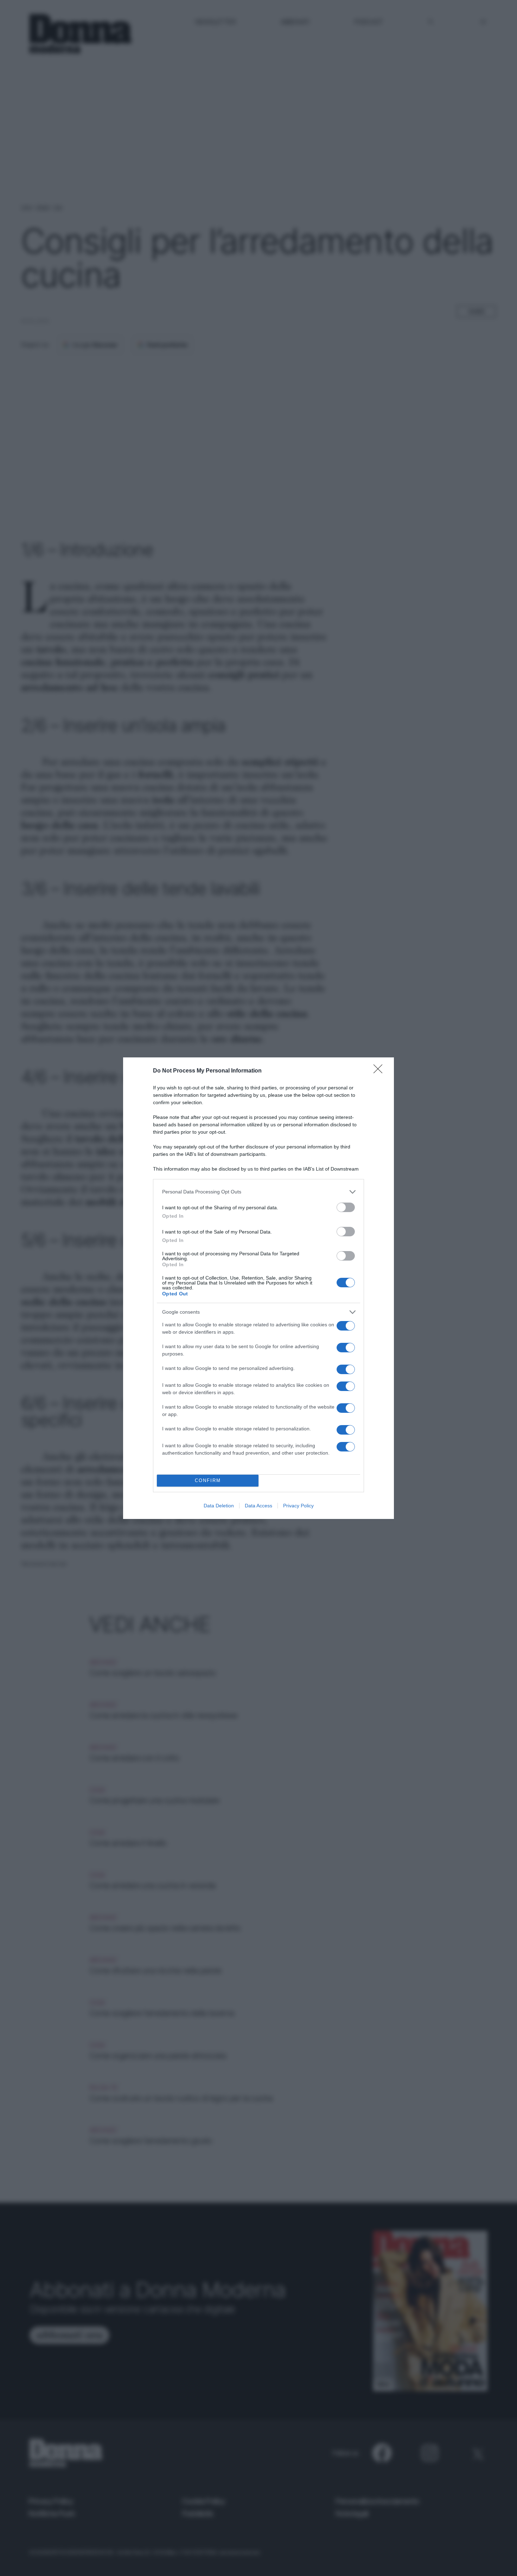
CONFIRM (208, 1480)
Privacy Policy (298, 1506)
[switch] (346, 1207)
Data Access (258, 1506)
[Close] (380, 1071)
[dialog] (258, 1288)
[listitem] (258, 1192)
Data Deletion (219, 1506)
